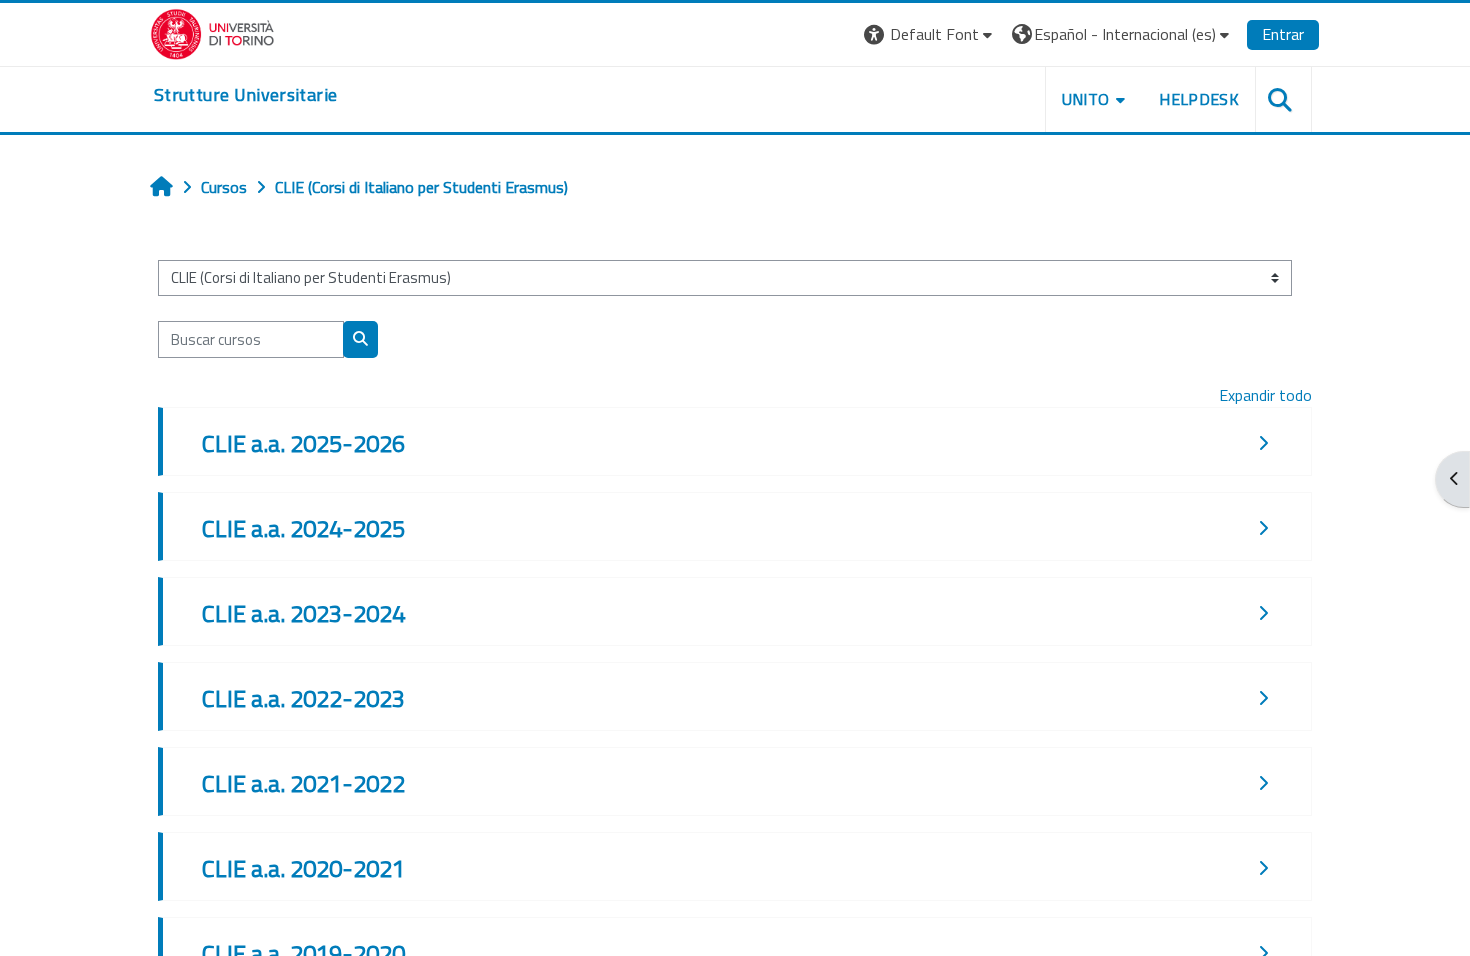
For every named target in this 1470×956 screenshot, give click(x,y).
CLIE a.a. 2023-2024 (303, 613)
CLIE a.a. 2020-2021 (303, 868)
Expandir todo (1265, 395)
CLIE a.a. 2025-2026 (303, 443)
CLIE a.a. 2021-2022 (303, 783)
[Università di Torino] (212, 32)
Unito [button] (1086, 99)
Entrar (1283, 34)
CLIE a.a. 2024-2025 (303, 528)
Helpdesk (1199, 99)
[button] (930, 34)
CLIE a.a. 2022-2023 (303, 698)
